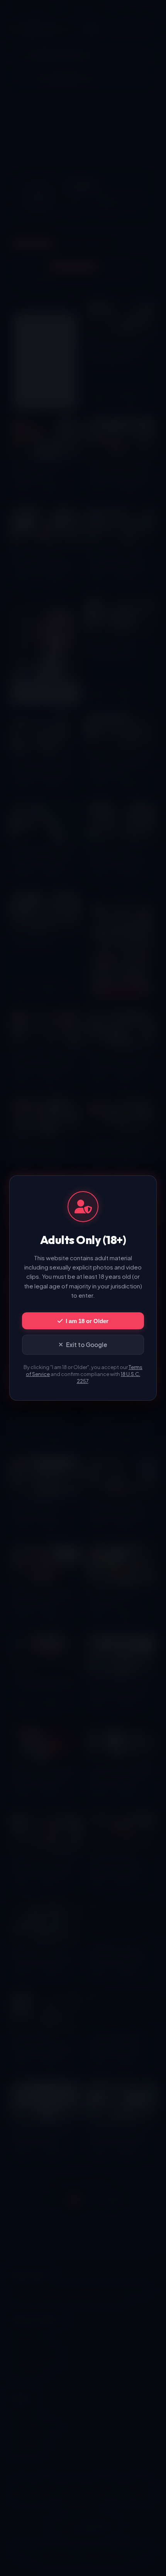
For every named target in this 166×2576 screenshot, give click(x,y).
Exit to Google (87, 1345)
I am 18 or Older (87, 1321)
